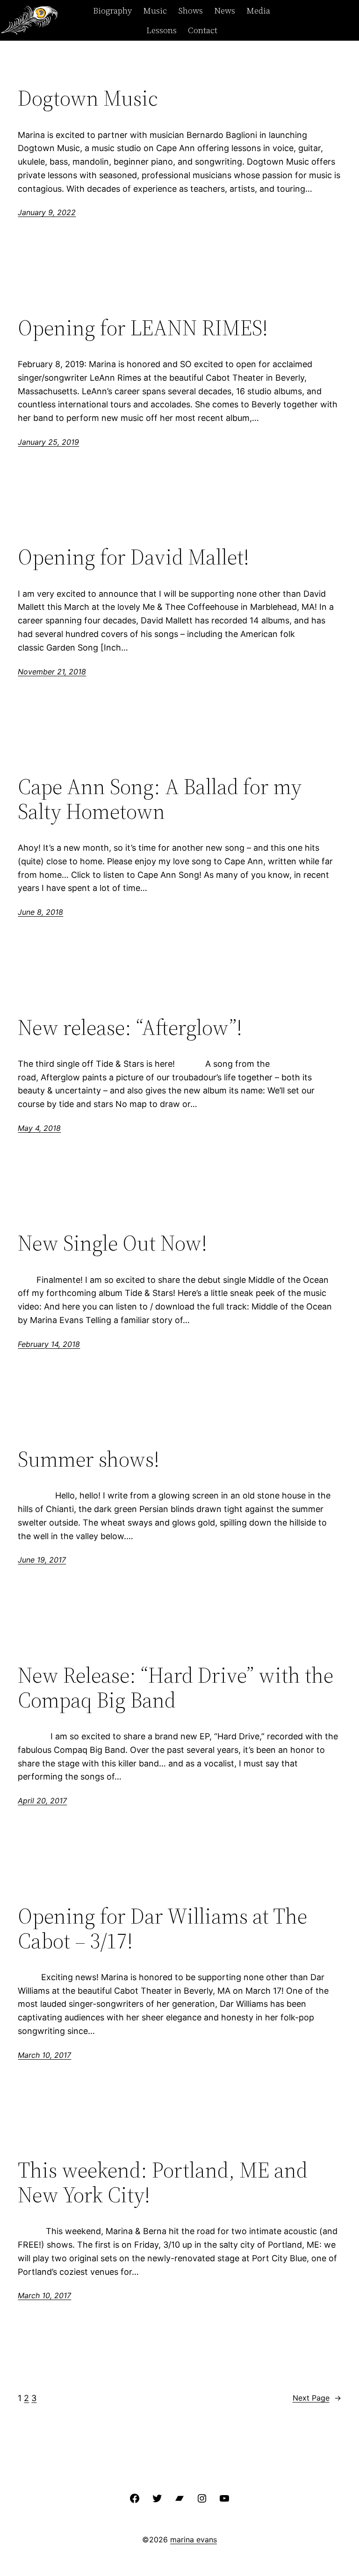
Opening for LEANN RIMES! (143, 328)
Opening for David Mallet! (133, 557)
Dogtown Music (88, 98)
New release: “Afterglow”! (130, 1027)
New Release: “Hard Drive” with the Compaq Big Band (176, 1687)
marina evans (194, 2540)
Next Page (317, 2398)
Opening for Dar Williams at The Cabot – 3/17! (162, 1928)
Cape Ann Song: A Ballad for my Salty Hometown (160, 799)
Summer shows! (89, 1459)
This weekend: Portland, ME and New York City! (163, 2182)
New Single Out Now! (112, 1243)
